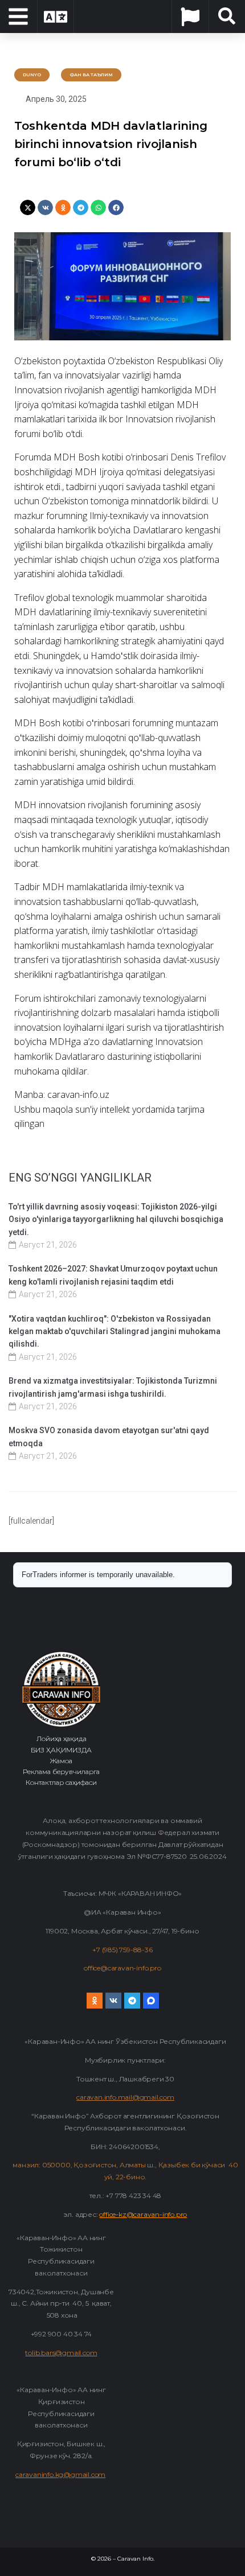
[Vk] (113, 2001)
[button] (28, 207)
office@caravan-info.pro (122, 1968)
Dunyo (32, 75)
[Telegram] (132, 2001)
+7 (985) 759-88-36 (122, 1950)
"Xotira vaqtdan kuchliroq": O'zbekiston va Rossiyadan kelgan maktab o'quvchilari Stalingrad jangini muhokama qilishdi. (115, 1332)
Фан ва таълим (91, 75)
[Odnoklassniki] (95, 2001)
